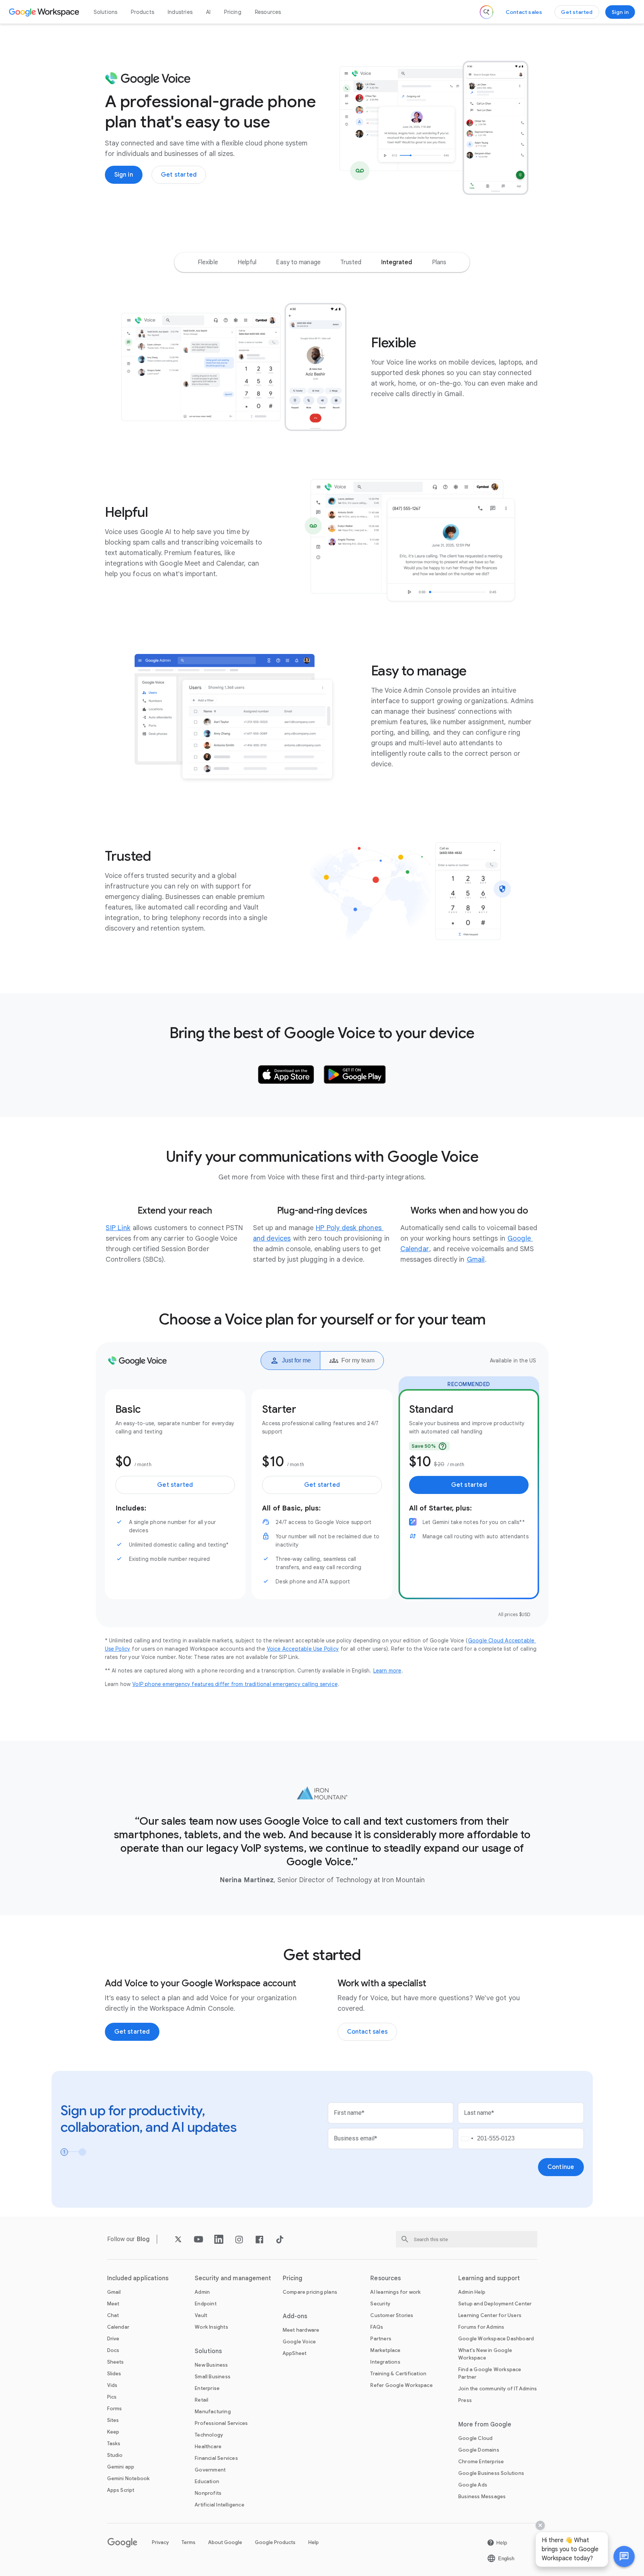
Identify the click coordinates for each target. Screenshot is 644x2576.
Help (314, 2542)
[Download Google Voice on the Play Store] (355, 1075)
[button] (624, 2556)
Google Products (275, 2542)
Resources (268, 12)
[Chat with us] (624, 2556)
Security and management (233, 2278)
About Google (225, 2542)
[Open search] (486, 12)
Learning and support (489, 2278)
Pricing (233, 12)
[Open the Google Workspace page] (45, 12)
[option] (208, 262)
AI (208, 12)
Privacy (160, 2542)
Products (142, 12)
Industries (180, 12)
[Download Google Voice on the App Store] (286, 1075)
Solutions (106, 12)
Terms (189, 2542)
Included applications (138, 2278)
